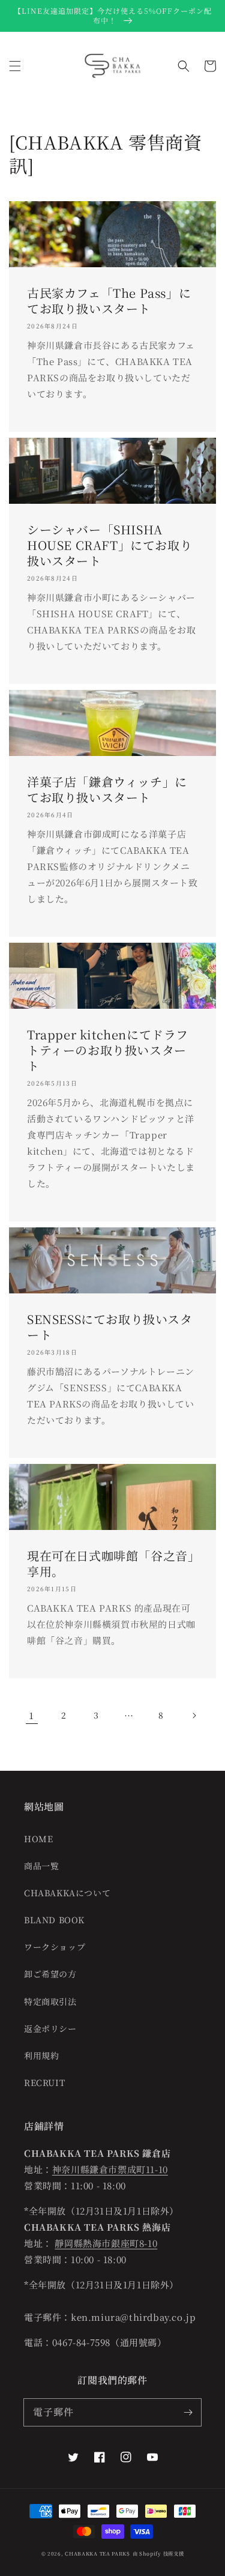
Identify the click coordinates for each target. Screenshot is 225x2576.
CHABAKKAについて (67, 1893)
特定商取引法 (50, 2001)
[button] (15, 66)
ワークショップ (55, 1947)
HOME (38, 1839)
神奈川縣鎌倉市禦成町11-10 (110, 2169)
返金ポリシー (50, 2028)
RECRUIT (44, 2082)
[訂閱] (188, 2412)
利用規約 (41, 2055)
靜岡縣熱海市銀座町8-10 (106, 2243)
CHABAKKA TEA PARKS (97, 2553)
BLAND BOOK (54, 1920)
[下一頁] (194, 1716)
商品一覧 (41, 1866)
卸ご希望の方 (50, 1974)
